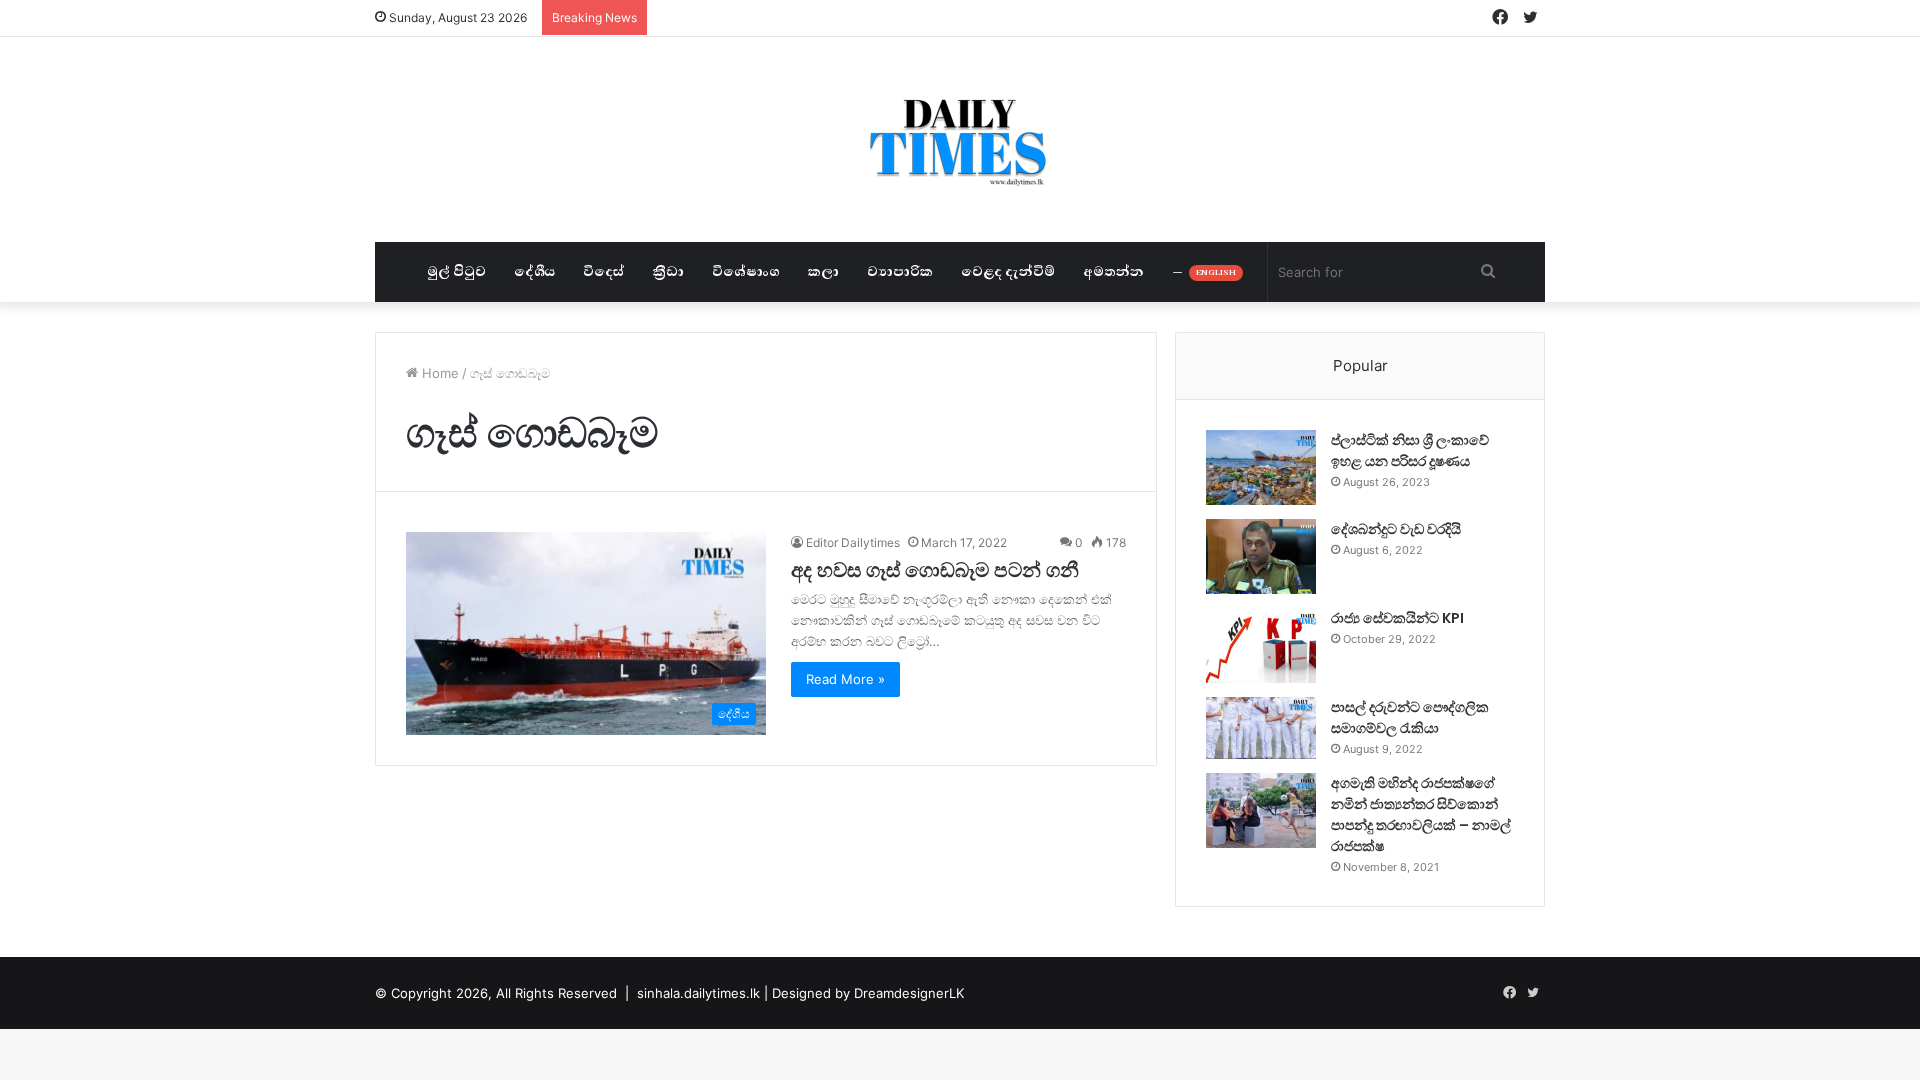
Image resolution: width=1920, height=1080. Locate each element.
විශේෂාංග (746, 271)
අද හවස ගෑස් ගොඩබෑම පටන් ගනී (935, 570)
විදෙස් (604, 271)
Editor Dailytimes (853, 542)
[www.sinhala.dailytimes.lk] (960, 139)
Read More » (845, 679)
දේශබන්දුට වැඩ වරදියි (1396, 529)
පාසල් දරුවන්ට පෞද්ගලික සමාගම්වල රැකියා (1410, 717)
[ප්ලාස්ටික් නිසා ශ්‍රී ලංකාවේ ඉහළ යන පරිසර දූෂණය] (1261, 467)
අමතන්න (1113, 271)
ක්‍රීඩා (668, 271)
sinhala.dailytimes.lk (698, 993)
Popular (1360, 365)
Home (438, 373)
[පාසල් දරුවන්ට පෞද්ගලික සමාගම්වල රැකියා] (1261, 728)
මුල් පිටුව (456, 271)
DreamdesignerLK (909, 993)
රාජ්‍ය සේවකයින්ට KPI (1397, 618)
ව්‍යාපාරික (900, 271)
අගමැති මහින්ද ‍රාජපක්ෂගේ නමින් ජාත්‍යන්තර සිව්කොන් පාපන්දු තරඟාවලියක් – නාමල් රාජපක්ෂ (1421, 814)
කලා (823, 271)
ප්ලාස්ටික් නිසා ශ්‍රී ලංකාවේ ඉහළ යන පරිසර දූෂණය (1410, 450)
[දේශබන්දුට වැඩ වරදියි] (1261, 556)
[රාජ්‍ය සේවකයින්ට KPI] (1261, 645)
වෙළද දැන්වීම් (1008, 271)
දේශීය (534, 271)
